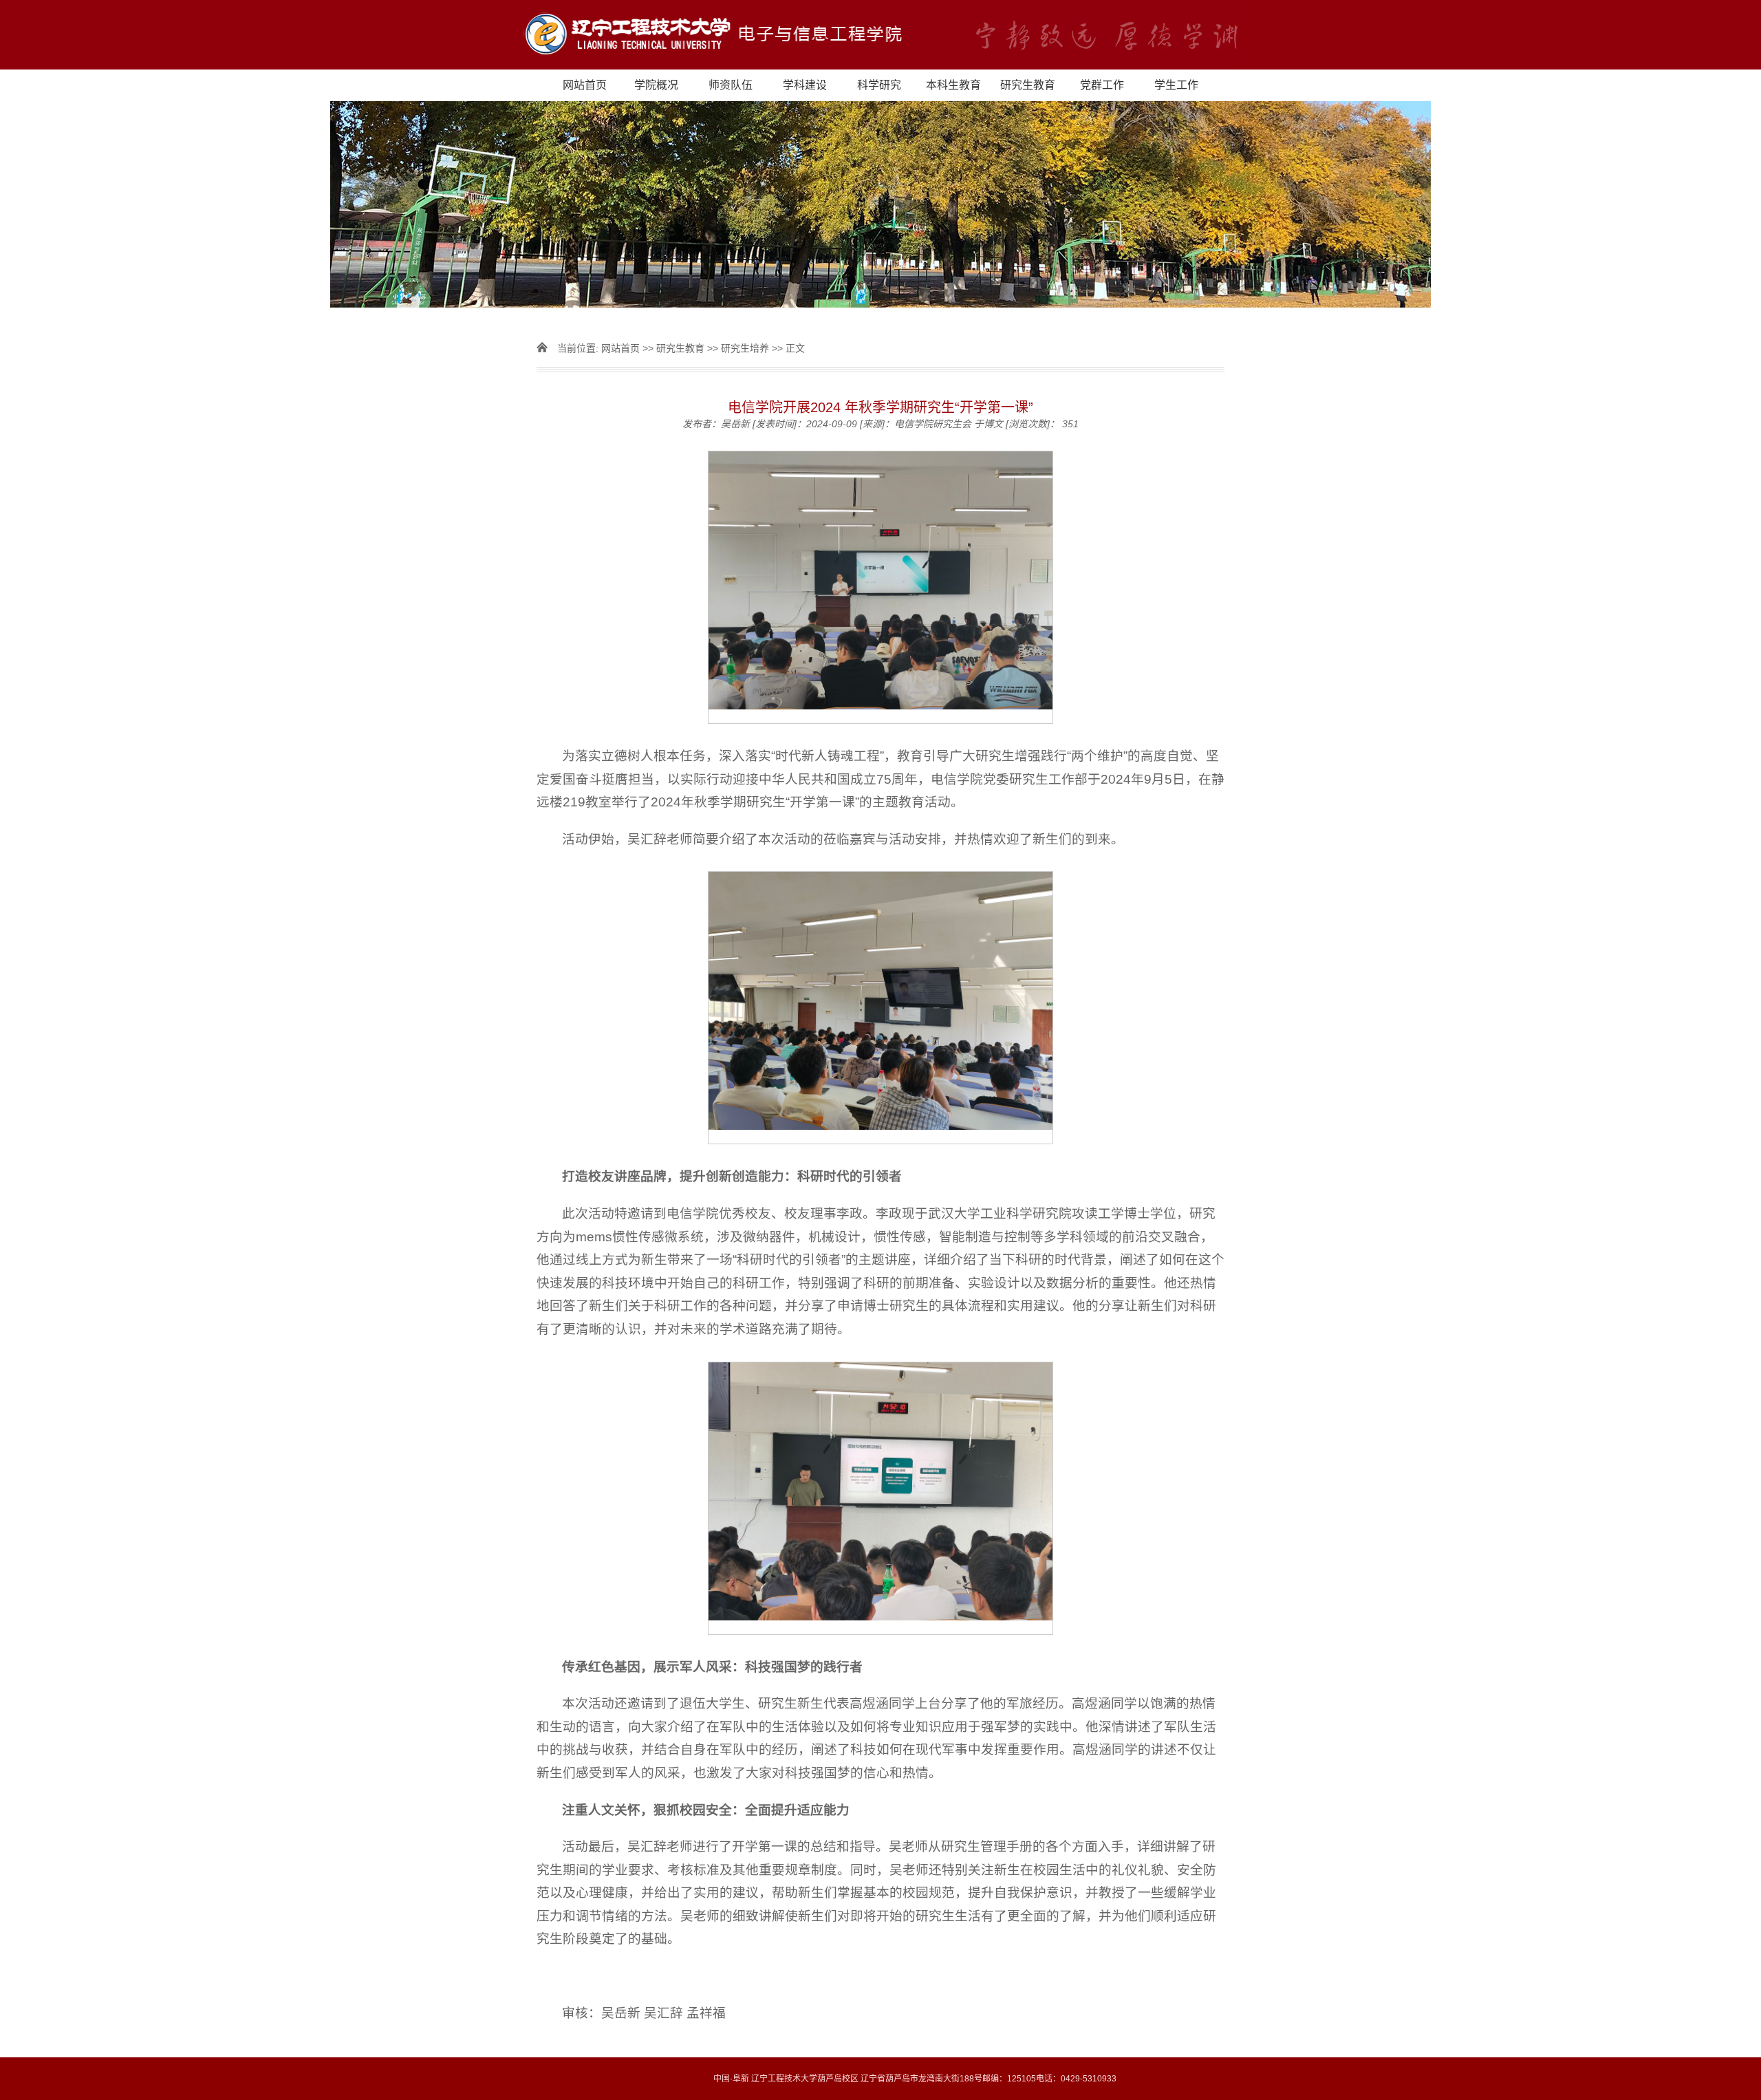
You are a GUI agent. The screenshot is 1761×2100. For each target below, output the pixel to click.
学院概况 (656, 85)
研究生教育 (1028, 85)
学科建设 (805, 85)
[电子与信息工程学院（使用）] (880, 35)
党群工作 (1102, 85)
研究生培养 (745, 348)
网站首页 (585, 85)
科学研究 (879, 85)
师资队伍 (731, 85)
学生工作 (1176, 85)
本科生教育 (953, 85)
